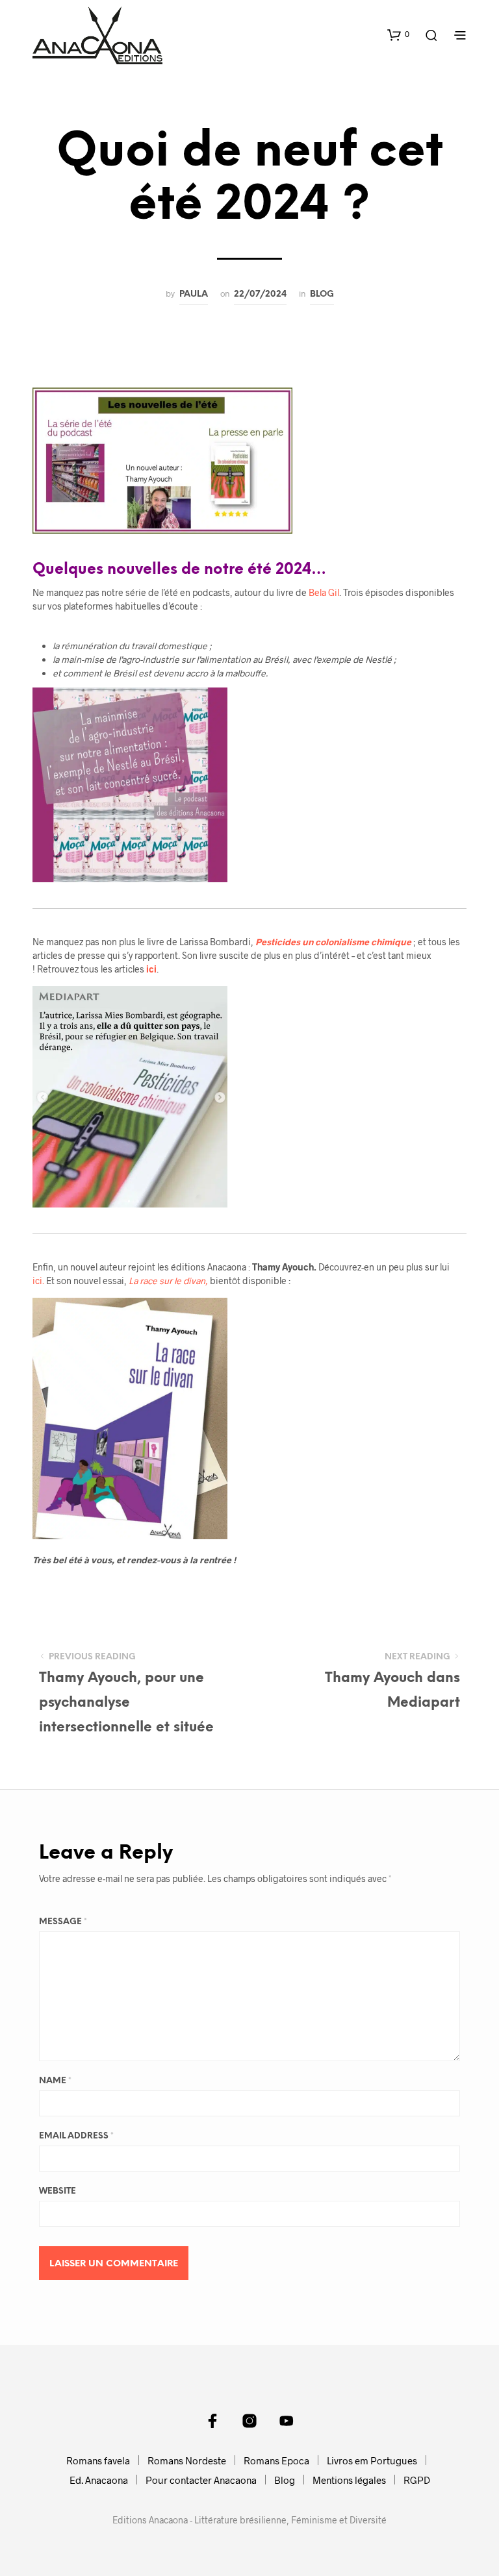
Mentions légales (349, 2480)
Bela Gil (324, 592)
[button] (398, 34)
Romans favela (98, 2460)
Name (55, 2081)
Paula (194, 294)
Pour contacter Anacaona (201, 2480)
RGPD (417, 2480)
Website (58, 2191)
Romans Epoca (276, 2460)
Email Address (76, 2136)
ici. (38, 1281)
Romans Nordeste (187, 2460)
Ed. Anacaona (99, 2480)
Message (63, 1922)
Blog (322, 294)
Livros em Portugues (372, 2460)
